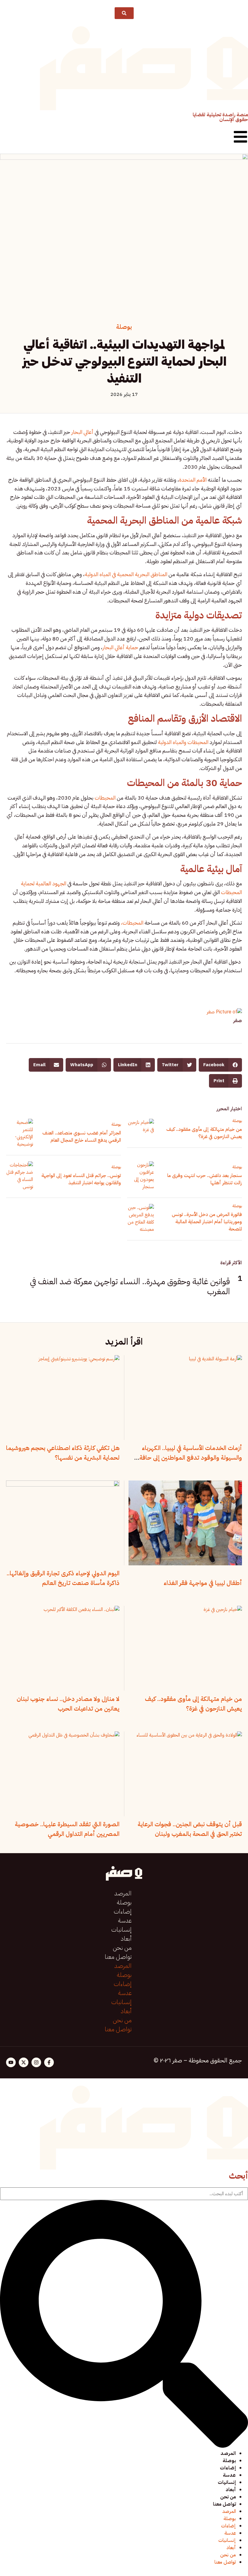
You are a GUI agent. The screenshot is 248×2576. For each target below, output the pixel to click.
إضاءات (123, 1911)
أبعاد (126, 1939)
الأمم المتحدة (193, 480)
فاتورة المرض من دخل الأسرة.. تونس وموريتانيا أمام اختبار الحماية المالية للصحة (207, 1222)
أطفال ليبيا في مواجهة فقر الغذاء (203, 1583)
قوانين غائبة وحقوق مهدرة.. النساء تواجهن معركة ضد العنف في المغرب (130, 1287)
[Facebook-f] (49, 2062)
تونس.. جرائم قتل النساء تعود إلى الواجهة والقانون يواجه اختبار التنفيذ (81, 1179)
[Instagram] (36, 2062)
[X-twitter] (24, 2062)
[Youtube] (11, 2062)
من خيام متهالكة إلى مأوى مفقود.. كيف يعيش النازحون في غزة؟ (204, 1133)
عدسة (125, 1920)
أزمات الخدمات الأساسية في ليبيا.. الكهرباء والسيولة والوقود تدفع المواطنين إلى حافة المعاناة (191, 1458)
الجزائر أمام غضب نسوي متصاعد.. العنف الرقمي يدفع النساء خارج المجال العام (82, 1137)
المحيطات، (133, 923)
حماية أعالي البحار (120, 647)
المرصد (123, 1893)
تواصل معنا (118, 1957)
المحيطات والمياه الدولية (183, 742)
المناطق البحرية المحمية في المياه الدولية (127, 574)
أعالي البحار (82, 432)
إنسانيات (121, 1930)
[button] (220, 1065)
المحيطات (105, 798)
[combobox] (124, 2194)
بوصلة (124, 327)
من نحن (122, 1948)
